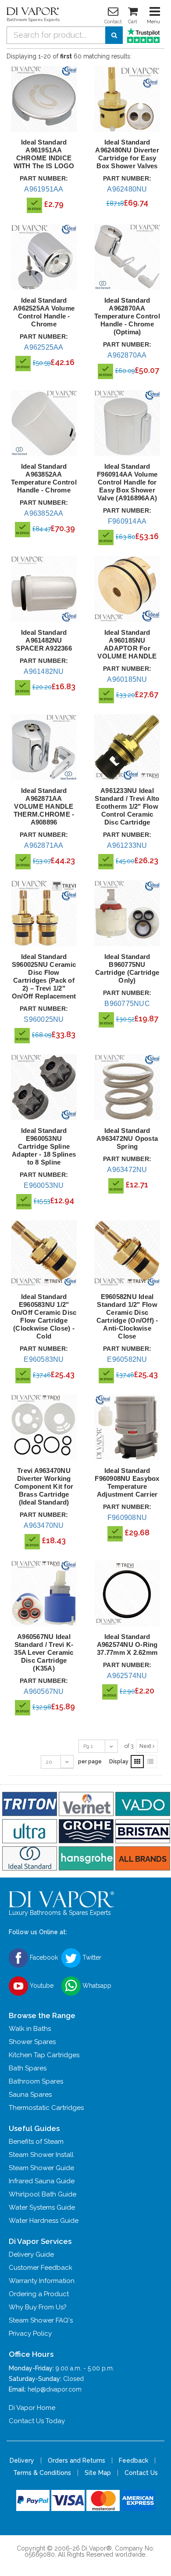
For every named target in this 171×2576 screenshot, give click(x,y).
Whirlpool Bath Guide (43, 2194)
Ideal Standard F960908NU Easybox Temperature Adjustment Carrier (127, 1482)
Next (146, 1746)
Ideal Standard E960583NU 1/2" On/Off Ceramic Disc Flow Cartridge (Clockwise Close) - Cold (44, 1316)
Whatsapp (96, 1986)
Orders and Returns (77, 2460)
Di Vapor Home (32, 2408)
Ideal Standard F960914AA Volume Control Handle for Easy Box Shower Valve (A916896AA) (127, 482)
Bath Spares (28, 2068)
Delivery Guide (31, 2254)
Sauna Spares (30, 2095)
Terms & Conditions (42, 2473)
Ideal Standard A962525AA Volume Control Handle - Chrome (44, 312)
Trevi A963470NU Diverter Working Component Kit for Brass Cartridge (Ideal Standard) (44, 1486)
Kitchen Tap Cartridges (44, 2055)
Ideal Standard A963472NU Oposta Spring (127, 1138)
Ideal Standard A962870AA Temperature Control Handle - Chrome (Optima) (127, 316)
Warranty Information (42, 2281)
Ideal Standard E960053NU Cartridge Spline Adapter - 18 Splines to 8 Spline (44, 1146)
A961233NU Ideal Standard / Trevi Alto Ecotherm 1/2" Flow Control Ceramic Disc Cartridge (127, 806)
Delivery (22, 2460)
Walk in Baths (30, 2029)
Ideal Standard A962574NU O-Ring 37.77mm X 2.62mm (127, 1644)
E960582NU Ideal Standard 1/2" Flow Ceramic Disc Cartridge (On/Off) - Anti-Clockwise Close (127, 1316)
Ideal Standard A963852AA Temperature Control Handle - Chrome (44, 478)
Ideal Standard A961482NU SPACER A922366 (44, 640)
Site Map (98, 2473)
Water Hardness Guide (44, 2221)
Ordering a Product (39, 2294)
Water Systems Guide (42, 2207)
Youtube (41, 1986)
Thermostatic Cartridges (46, 2108)
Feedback (134, 2460)
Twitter (91, 1957)
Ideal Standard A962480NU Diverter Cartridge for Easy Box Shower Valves (127, 154)
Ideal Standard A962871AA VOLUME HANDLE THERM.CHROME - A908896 (44, 806)
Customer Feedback (41, 2268)
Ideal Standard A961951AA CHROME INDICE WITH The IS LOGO (44, 154)
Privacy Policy (30, 2334)
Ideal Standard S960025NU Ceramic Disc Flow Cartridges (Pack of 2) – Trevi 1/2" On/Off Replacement (44, 976)
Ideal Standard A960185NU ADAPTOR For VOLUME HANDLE (127, 644)
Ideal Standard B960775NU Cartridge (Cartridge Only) (127, 968)
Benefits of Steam (36, 2142)
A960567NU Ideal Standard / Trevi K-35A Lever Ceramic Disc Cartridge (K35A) (44, 1652)
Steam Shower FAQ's (41, 2320)
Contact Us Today (37, 2421)
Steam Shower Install (41, 2155)
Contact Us (141, 2473)
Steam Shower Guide (41, 2168)
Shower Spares (32, 2042)
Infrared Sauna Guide (42, 2181)
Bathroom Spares (36, 2081)
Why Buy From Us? (38, 2307)
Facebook (43, 1957)
